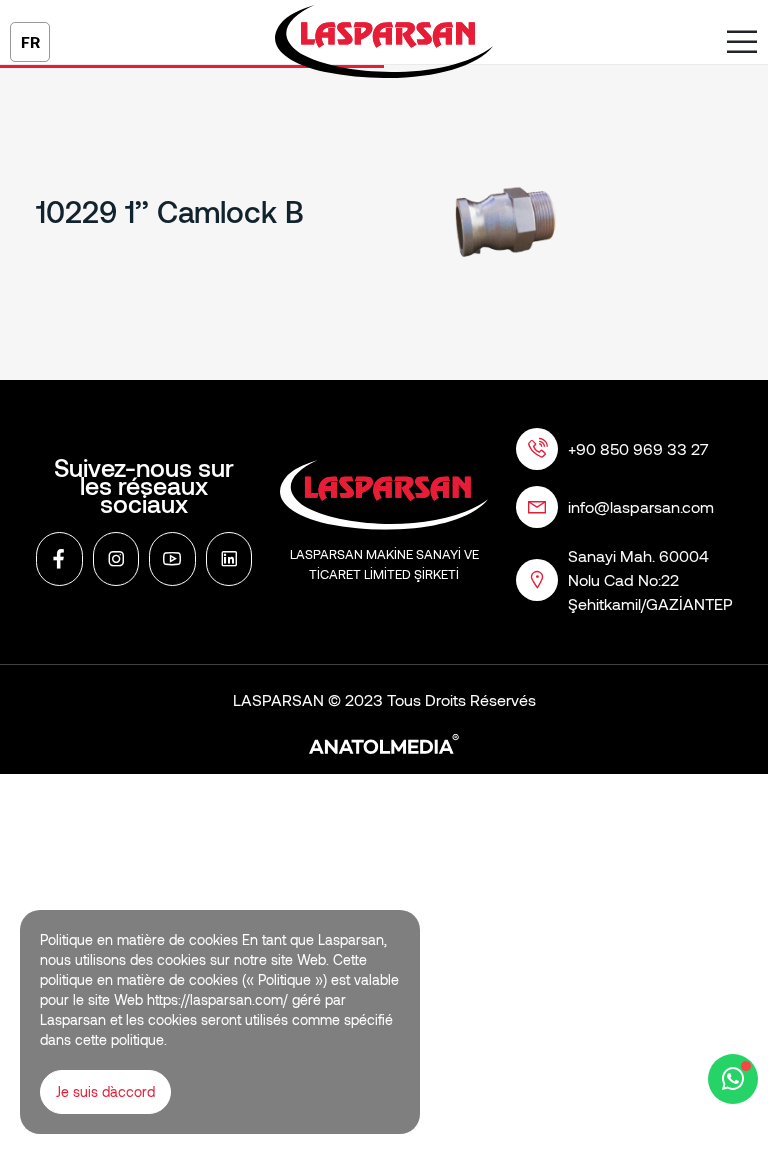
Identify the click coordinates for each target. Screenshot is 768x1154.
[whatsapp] (733, 1079)
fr (30, 41)
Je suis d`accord (105, 1091)
